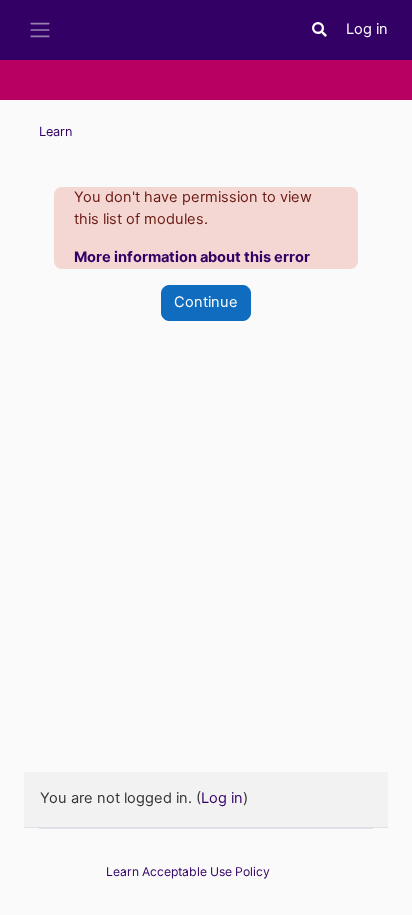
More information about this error (192, 257)
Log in (367, 29)
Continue (206, 302)
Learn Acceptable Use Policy (188, 871)
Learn (55, 131)
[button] (320, 30)
